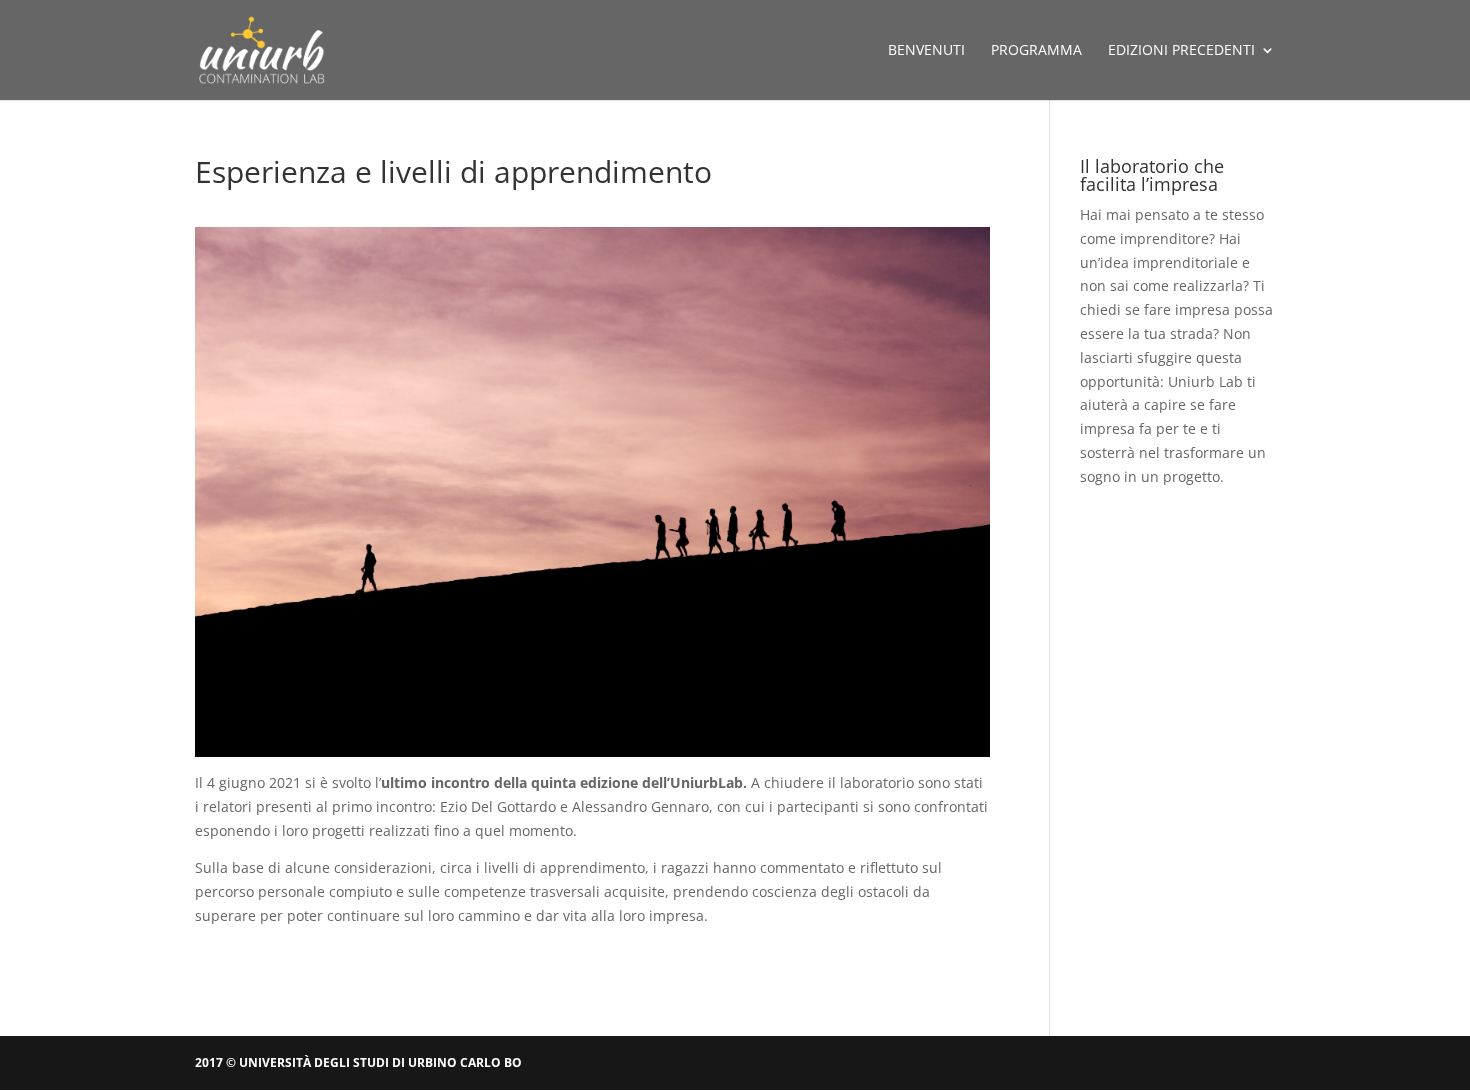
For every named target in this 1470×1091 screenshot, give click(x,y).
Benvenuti (926, 51)
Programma (1036, 51)
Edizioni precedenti (1181, 51)
